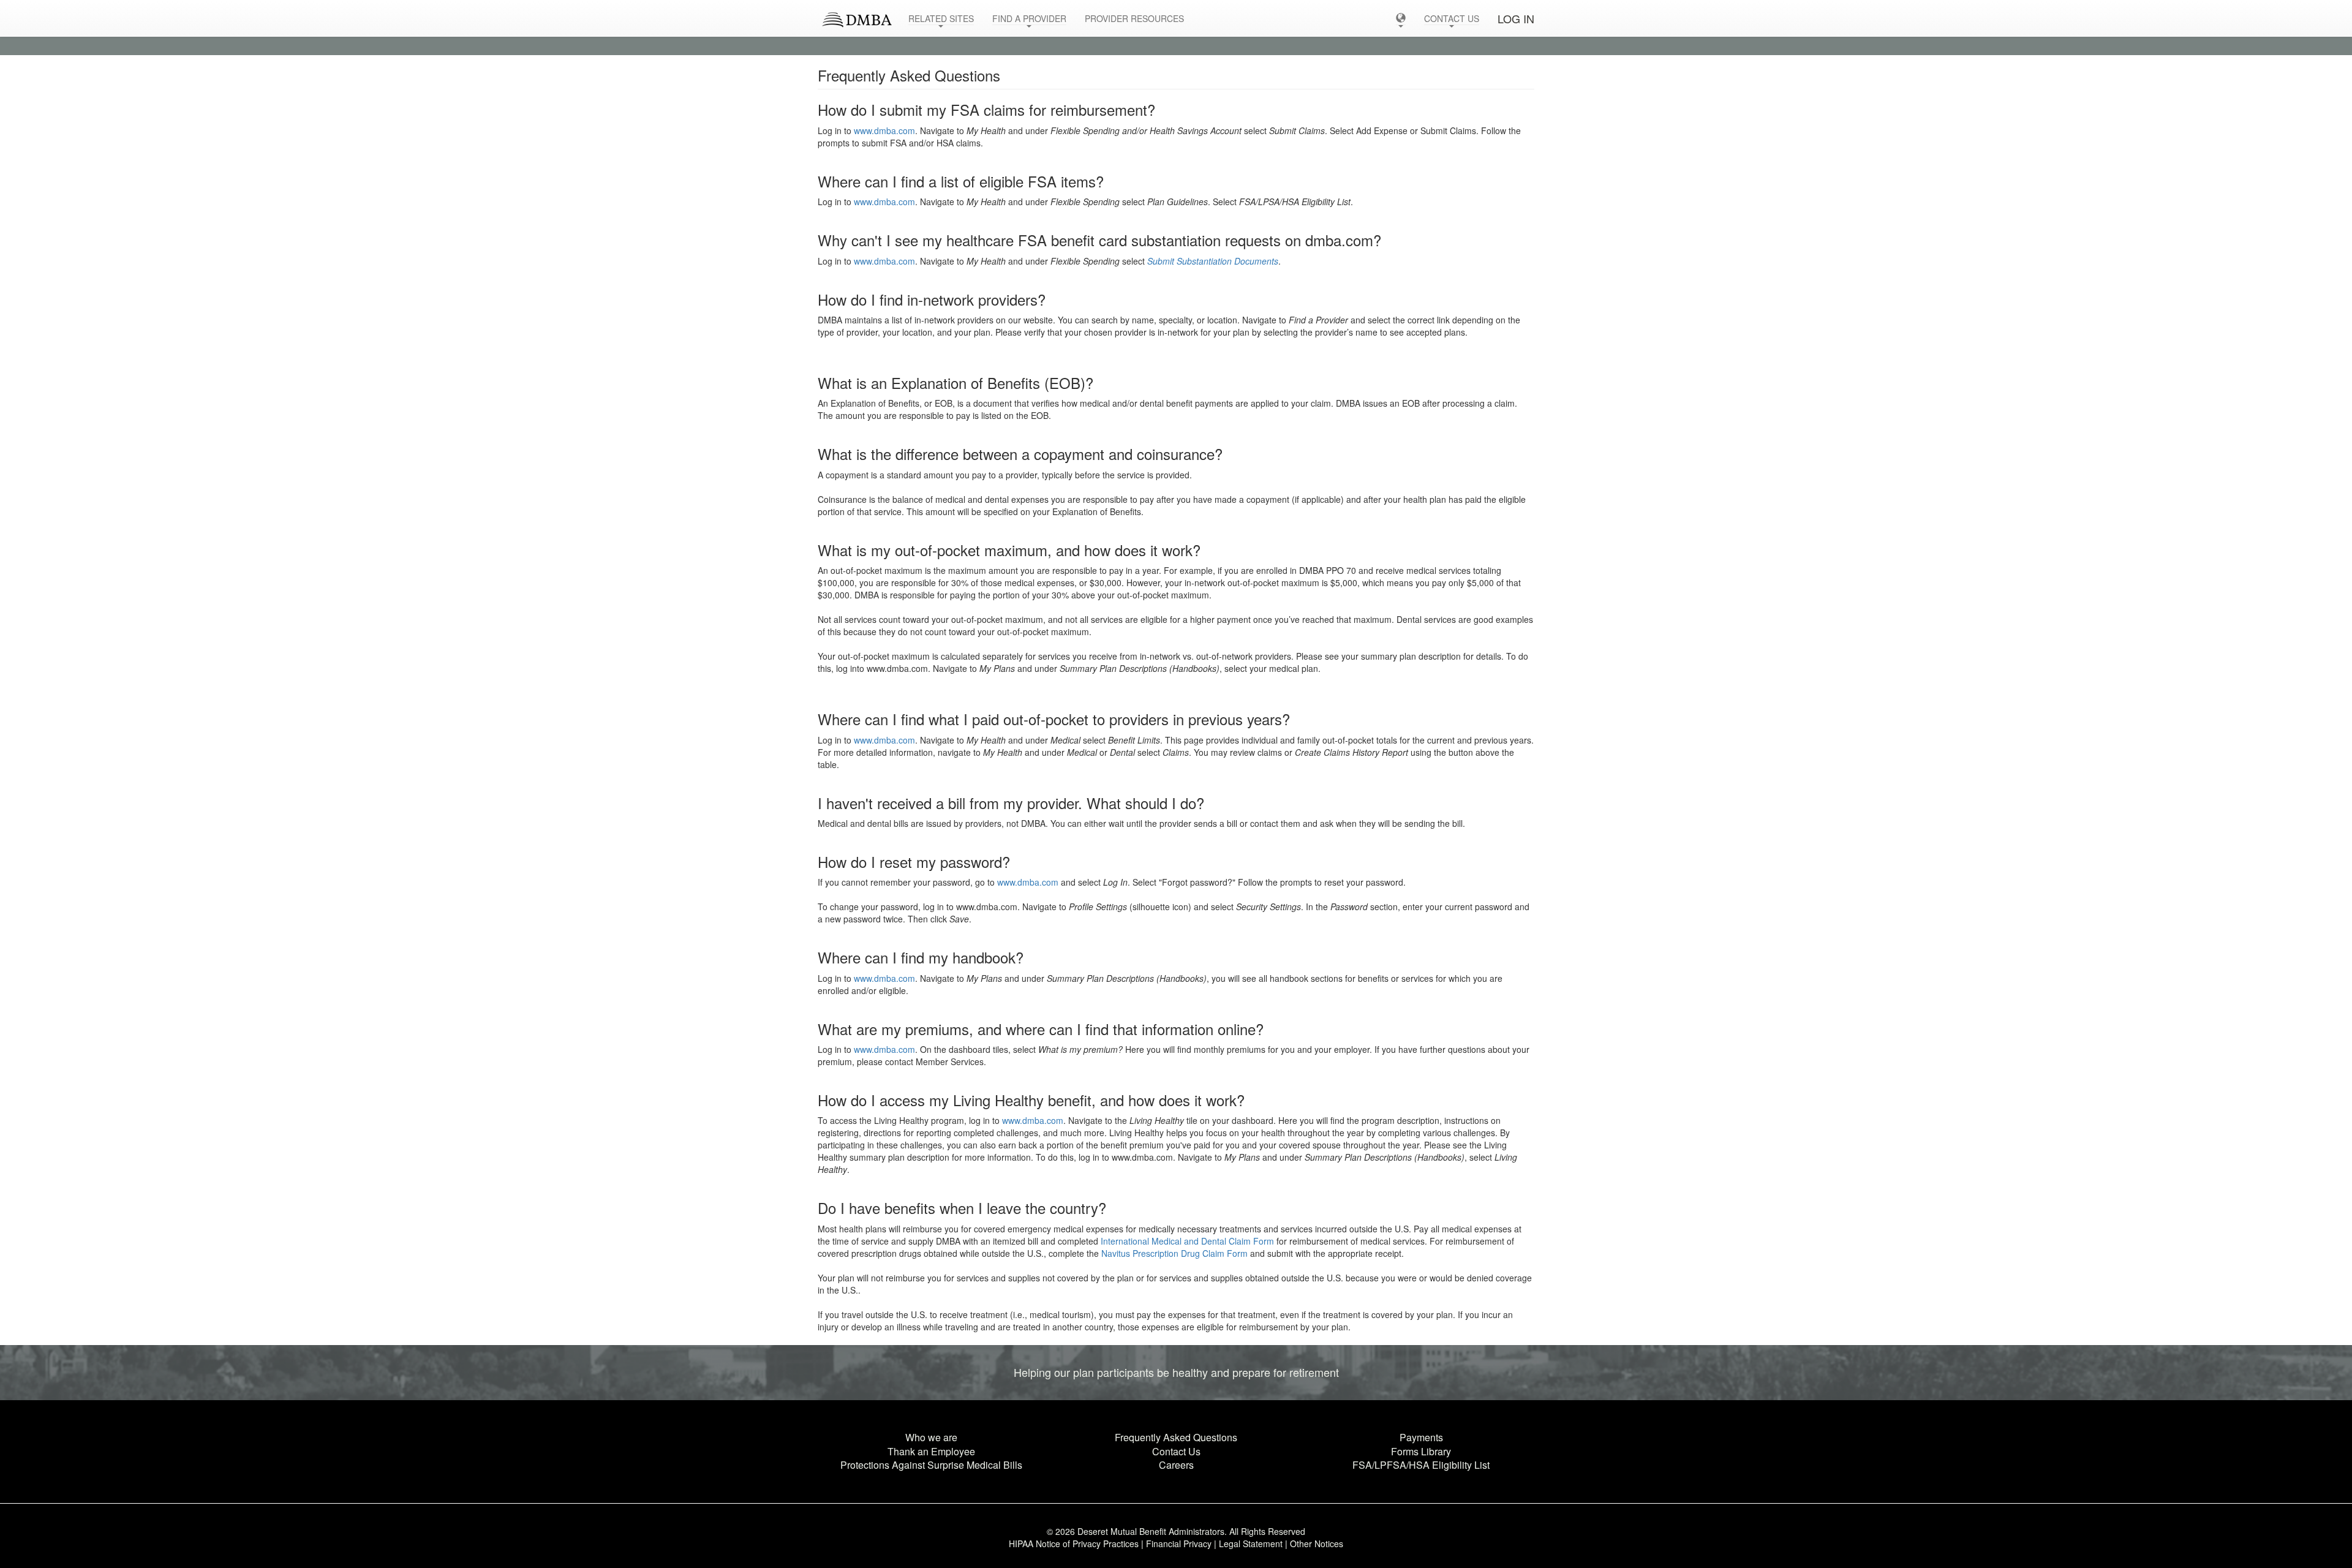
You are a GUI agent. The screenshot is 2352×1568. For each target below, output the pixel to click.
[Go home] (854, 15)
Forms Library (1421, 1451)
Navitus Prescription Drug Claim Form (1174, 1253)
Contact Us (1176, 1451)
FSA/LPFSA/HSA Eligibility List (1421, 1465)
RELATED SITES (941, 18)
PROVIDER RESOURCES (1134, 18)
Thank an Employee (931, 1451)
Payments (1421, 1437)
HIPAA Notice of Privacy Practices (1074, 1543)
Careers (1176, 1465)
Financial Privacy (1179, 1543)
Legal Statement (1251, 1543)
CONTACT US (1452, 18)
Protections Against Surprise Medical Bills (931, 1465)
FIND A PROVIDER (1029, 18)
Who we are (931, 1437)
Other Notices (1317, 1543)
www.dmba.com (884, 130)
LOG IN (1516, 18)
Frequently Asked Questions (1176, 1437)
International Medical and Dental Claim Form (1187, 1241)
